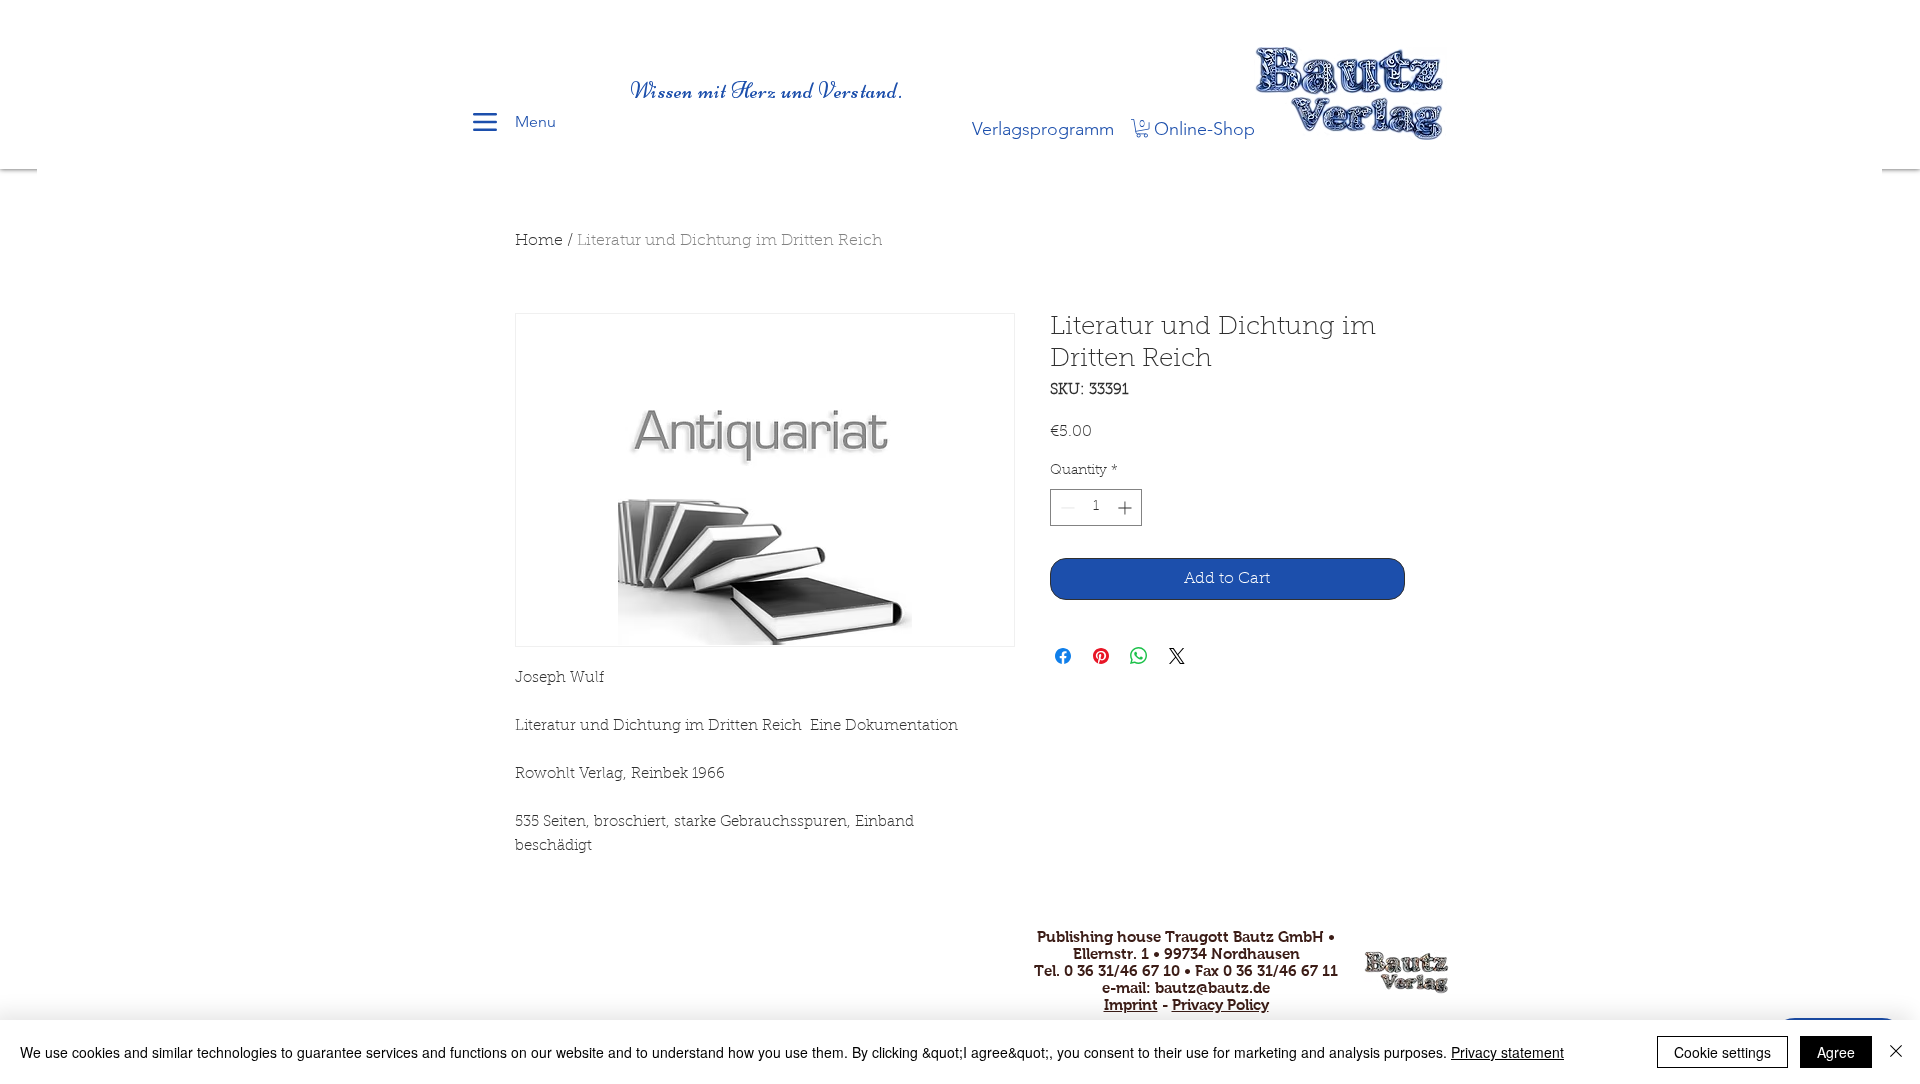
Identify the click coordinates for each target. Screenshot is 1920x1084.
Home (539, 241)
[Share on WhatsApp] (1139, 656)
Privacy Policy (1220, 1004)
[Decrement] (1065, 507)
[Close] (1896, 1052)
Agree (1836, 1052)
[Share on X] (1177, 656)
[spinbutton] (1096, 507)
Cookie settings (1722, 1052)
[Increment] (1126, 507)
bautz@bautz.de (1212, 987)
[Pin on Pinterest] (1101, 656)
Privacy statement (1507, 1052)
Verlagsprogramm (1043, 129)
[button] (1142, 128)
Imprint (1131, 1004)
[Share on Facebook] (1063, 656)
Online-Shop (1204, 129)
